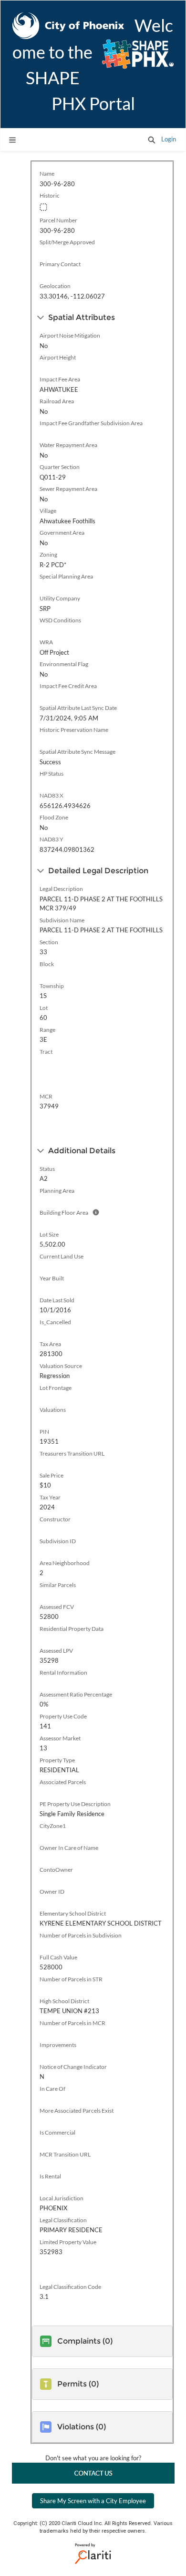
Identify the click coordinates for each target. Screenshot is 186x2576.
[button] (152, 140)
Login (169, 139)
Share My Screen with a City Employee (93, 2501)
